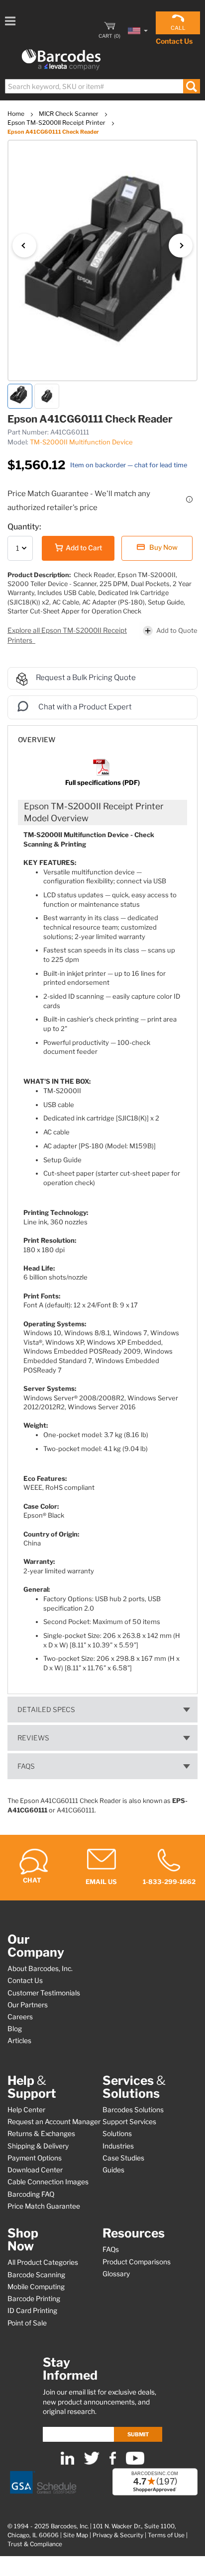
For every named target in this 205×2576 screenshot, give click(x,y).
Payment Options (35, 2158)
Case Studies (123, 2158)
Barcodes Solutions (133, 2110)
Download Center (35, 2170)
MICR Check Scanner (69, 114)
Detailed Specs (46, 1710)
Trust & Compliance (35, 2544)
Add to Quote (177, 630)
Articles (19, 2041)
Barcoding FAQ (31, 2194)
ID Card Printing (32, 2311)
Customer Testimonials (44, 1993)
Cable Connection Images (48, 2182)
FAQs (26, 1766)
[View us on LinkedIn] (67, 2462)
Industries (118, 2146)
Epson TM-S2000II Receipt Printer (57, 123)
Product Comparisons (137, 2262)
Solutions (117, 2134)
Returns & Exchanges (41, 2134)
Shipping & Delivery (38, 2146)
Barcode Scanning (36, 2275)
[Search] (191, 86)
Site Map (76, 2535)
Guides (113, 2170)
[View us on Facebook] (113, 2462)
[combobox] (102, 86)
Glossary (116, 2274)
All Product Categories (43, 2262)
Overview (37, 740)
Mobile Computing (36, 2287)
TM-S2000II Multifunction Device (81, 442)
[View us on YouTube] (135, 2462)
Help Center (26, 2110)
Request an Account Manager (54, 2122)
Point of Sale (27, 2323)
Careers (20, 2017)
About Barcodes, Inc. (40, 1969)
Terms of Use (166, 2535)
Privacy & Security (118, 2535)
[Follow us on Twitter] (92, 2462)
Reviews (33, 1738)
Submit (138, 2434)
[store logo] (61, 60)
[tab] (102, 735)
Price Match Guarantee (44, 2206)
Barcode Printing (34, 2299)
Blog (15, 2029)
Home (17, 114)
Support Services (129, 2122)
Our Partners (28, 2005)
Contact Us (174, 41)
